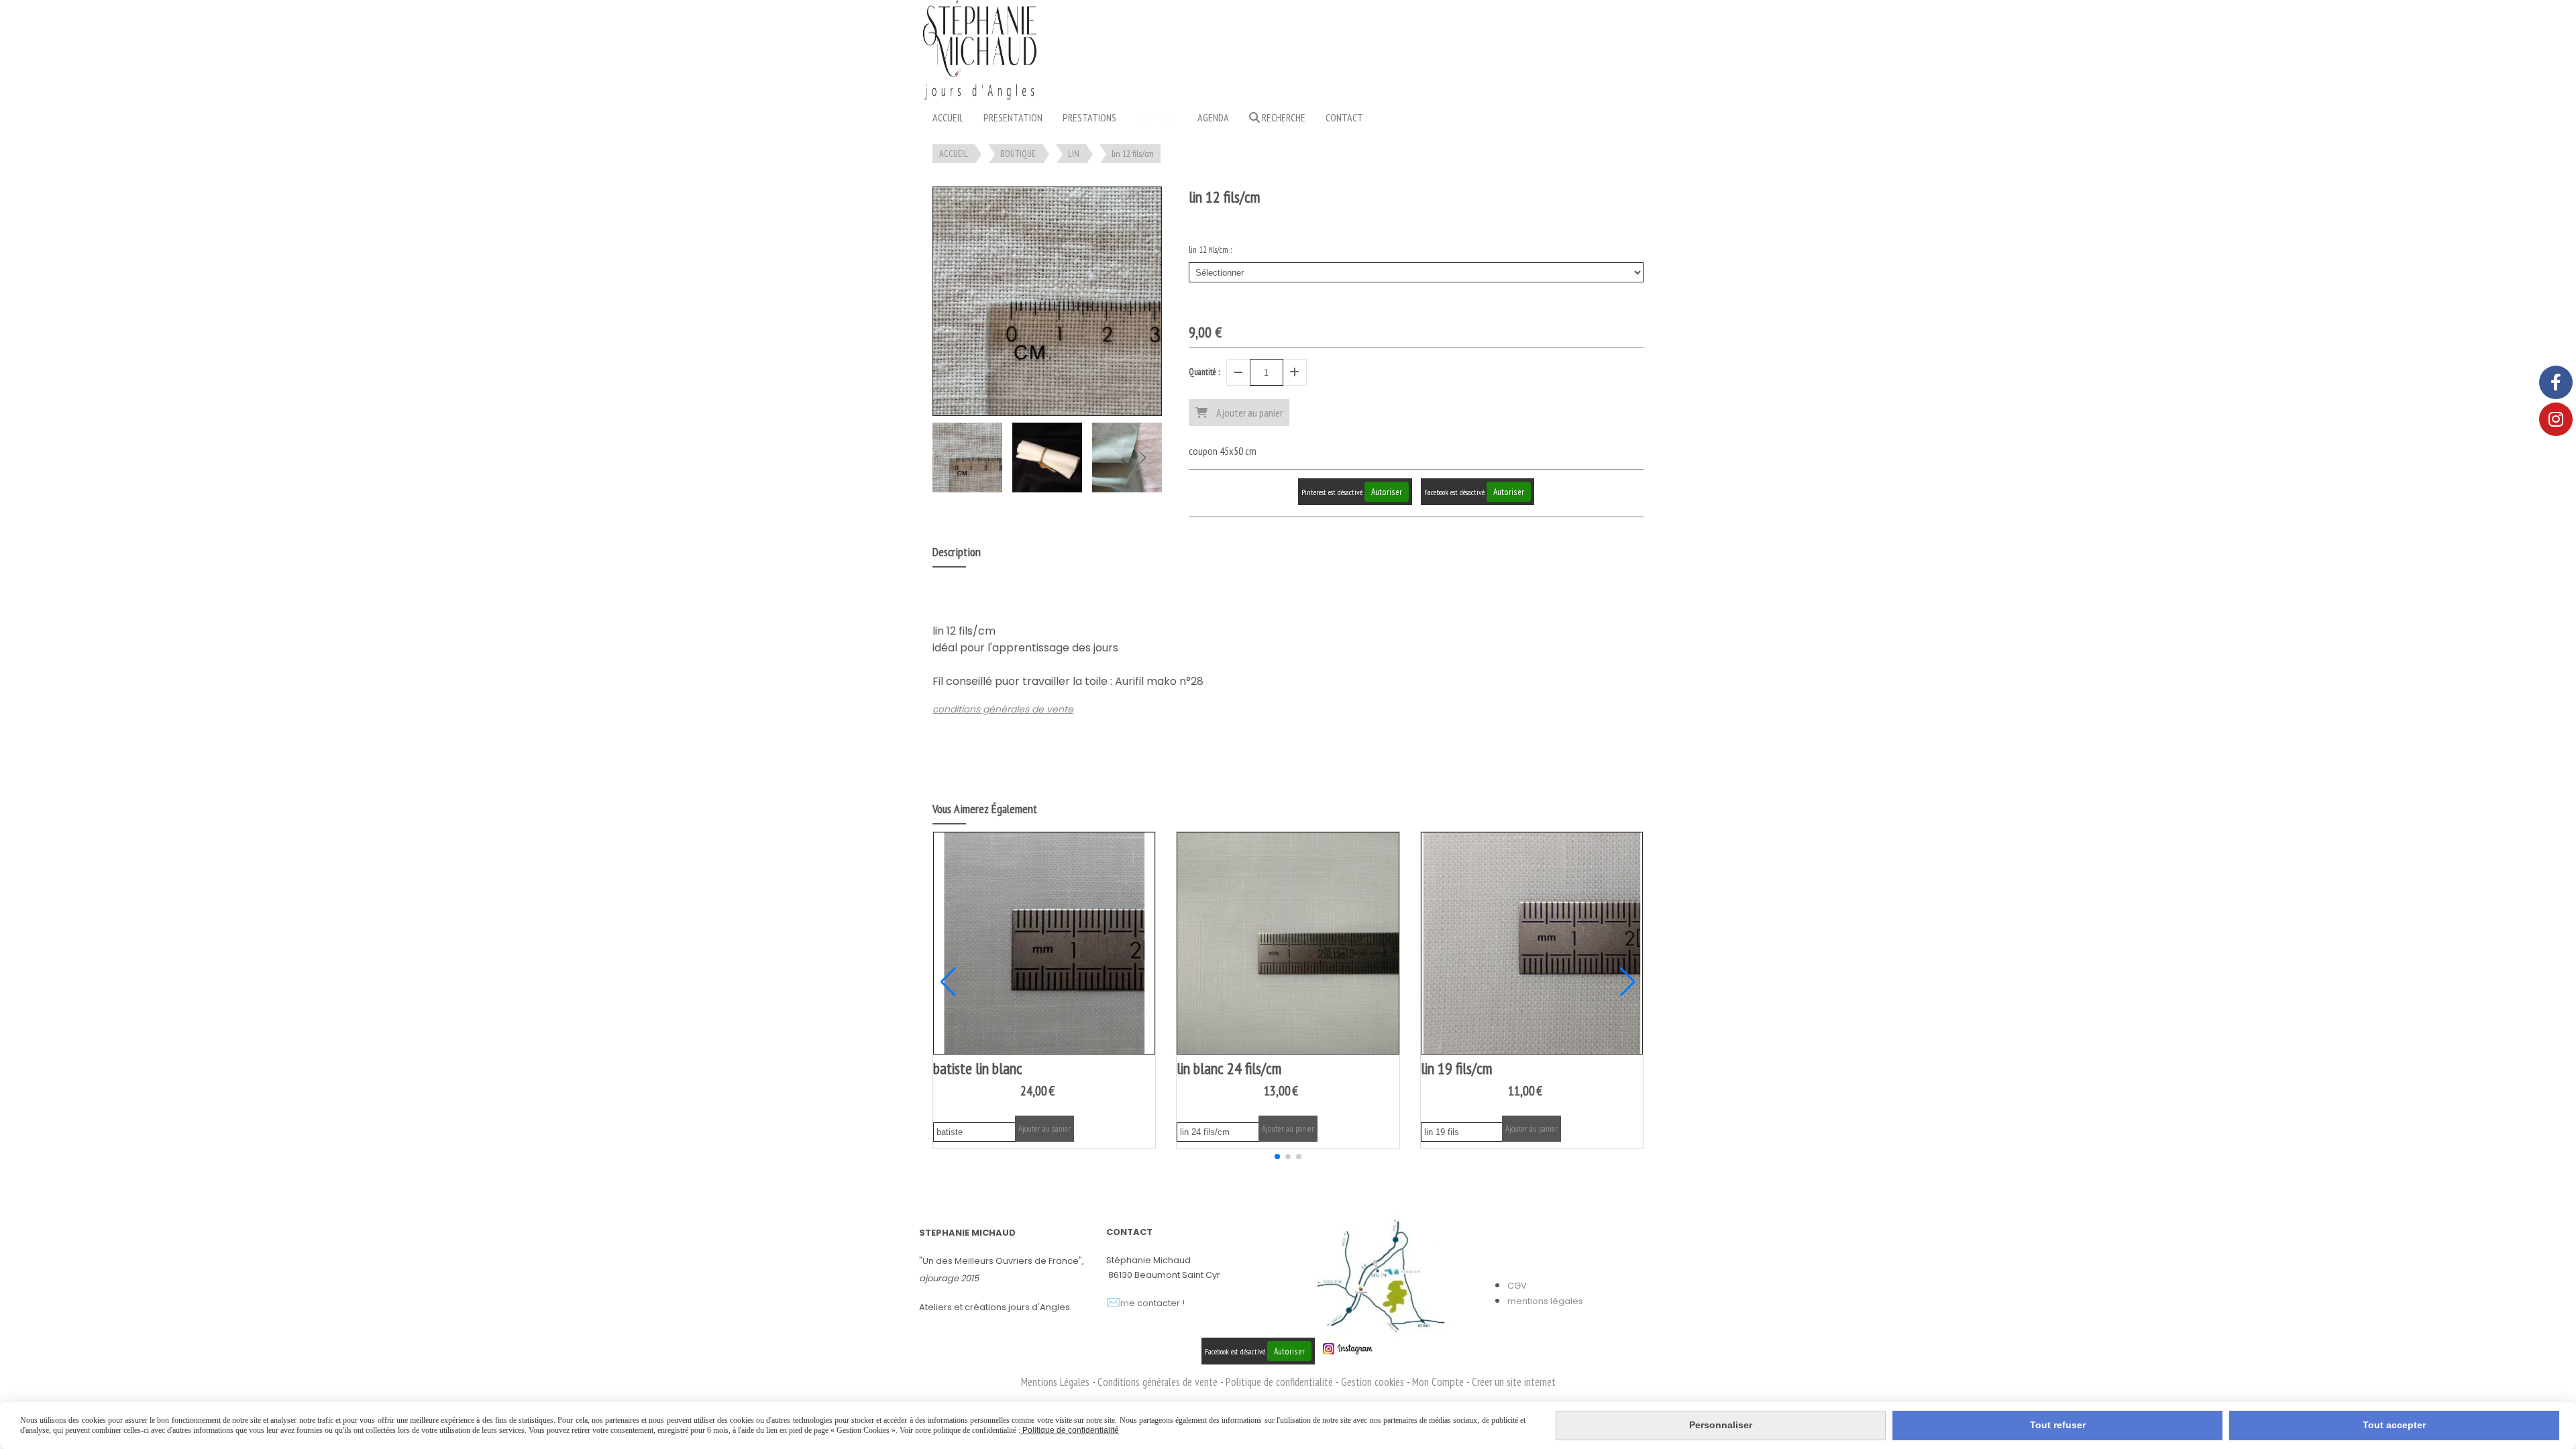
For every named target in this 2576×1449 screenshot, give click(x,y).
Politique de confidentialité (1279, 1382)
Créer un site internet (1514, 1382)
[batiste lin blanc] (1044, 943)
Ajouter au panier (1044, 1129)
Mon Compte (1438, 1382)
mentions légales (1545, 1301)
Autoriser (1387, 492)
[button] (1143, 458)
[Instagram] (2556, 419)
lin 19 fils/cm (1456, 1068)
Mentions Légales (1055, 1382)
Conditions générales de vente (1158, 1382)
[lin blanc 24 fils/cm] (1288, 943)
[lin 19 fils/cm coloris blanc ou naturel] (1532, 943)
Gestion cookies (1374, 1382)
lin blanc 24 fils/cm (1229, 1068)
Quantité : (1204, 372)
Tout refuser (2058, 1425)
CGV (1517, 1286)
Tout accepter (2394, 1425)
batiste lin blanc (978, 1068)
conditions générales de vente (1003, 709)
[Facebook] (2556, 382)
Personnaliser (1721, 1425)
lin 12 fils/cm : (1210, 250)
